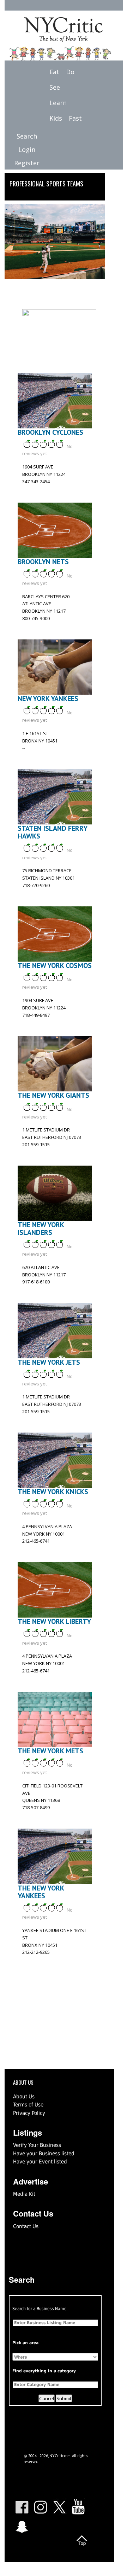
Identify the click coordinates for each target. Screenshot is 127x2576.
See (55, 87)
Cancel (47, 2398)
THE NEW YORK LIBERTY (54, 1621)
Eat (54, 72)
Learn (58, 103)
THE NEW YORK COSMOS (55, 965)
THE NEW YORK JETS (49, 1362)
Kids (56, 118)
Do (70, 72)
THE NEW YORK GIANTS (53, 1095)
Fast (75, 118)
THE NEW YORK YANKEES (41, 1892)
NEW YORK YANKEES (48, 699)
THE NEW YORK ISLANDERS (41, 1229)
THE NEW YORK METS (50, 1751)
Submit (64, 2398)
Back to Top (82, 2540)
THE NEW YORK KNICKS (53, 1492)
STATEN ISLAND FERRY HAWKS (52, 832)
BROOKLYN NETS (43, 562)
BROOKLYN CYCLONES (50, 432)
